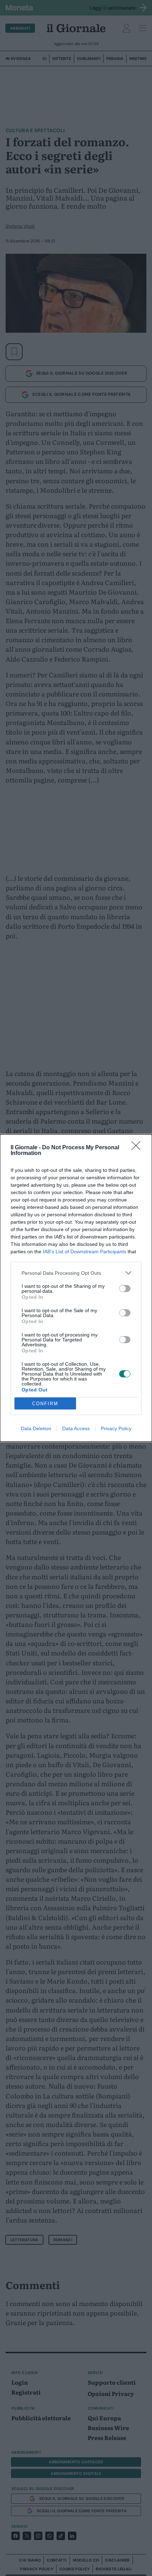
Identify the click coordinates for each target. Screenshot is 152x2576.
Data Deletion (36, 1428)
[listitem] (76, 1273)
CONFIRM (45, 1404)
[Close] (138, 1148)
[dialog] (76, 1288)
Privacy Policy (116, 1428)
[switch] (125, 1289)
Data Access (76, 1428)
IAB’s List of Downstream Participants (84, 1252)
